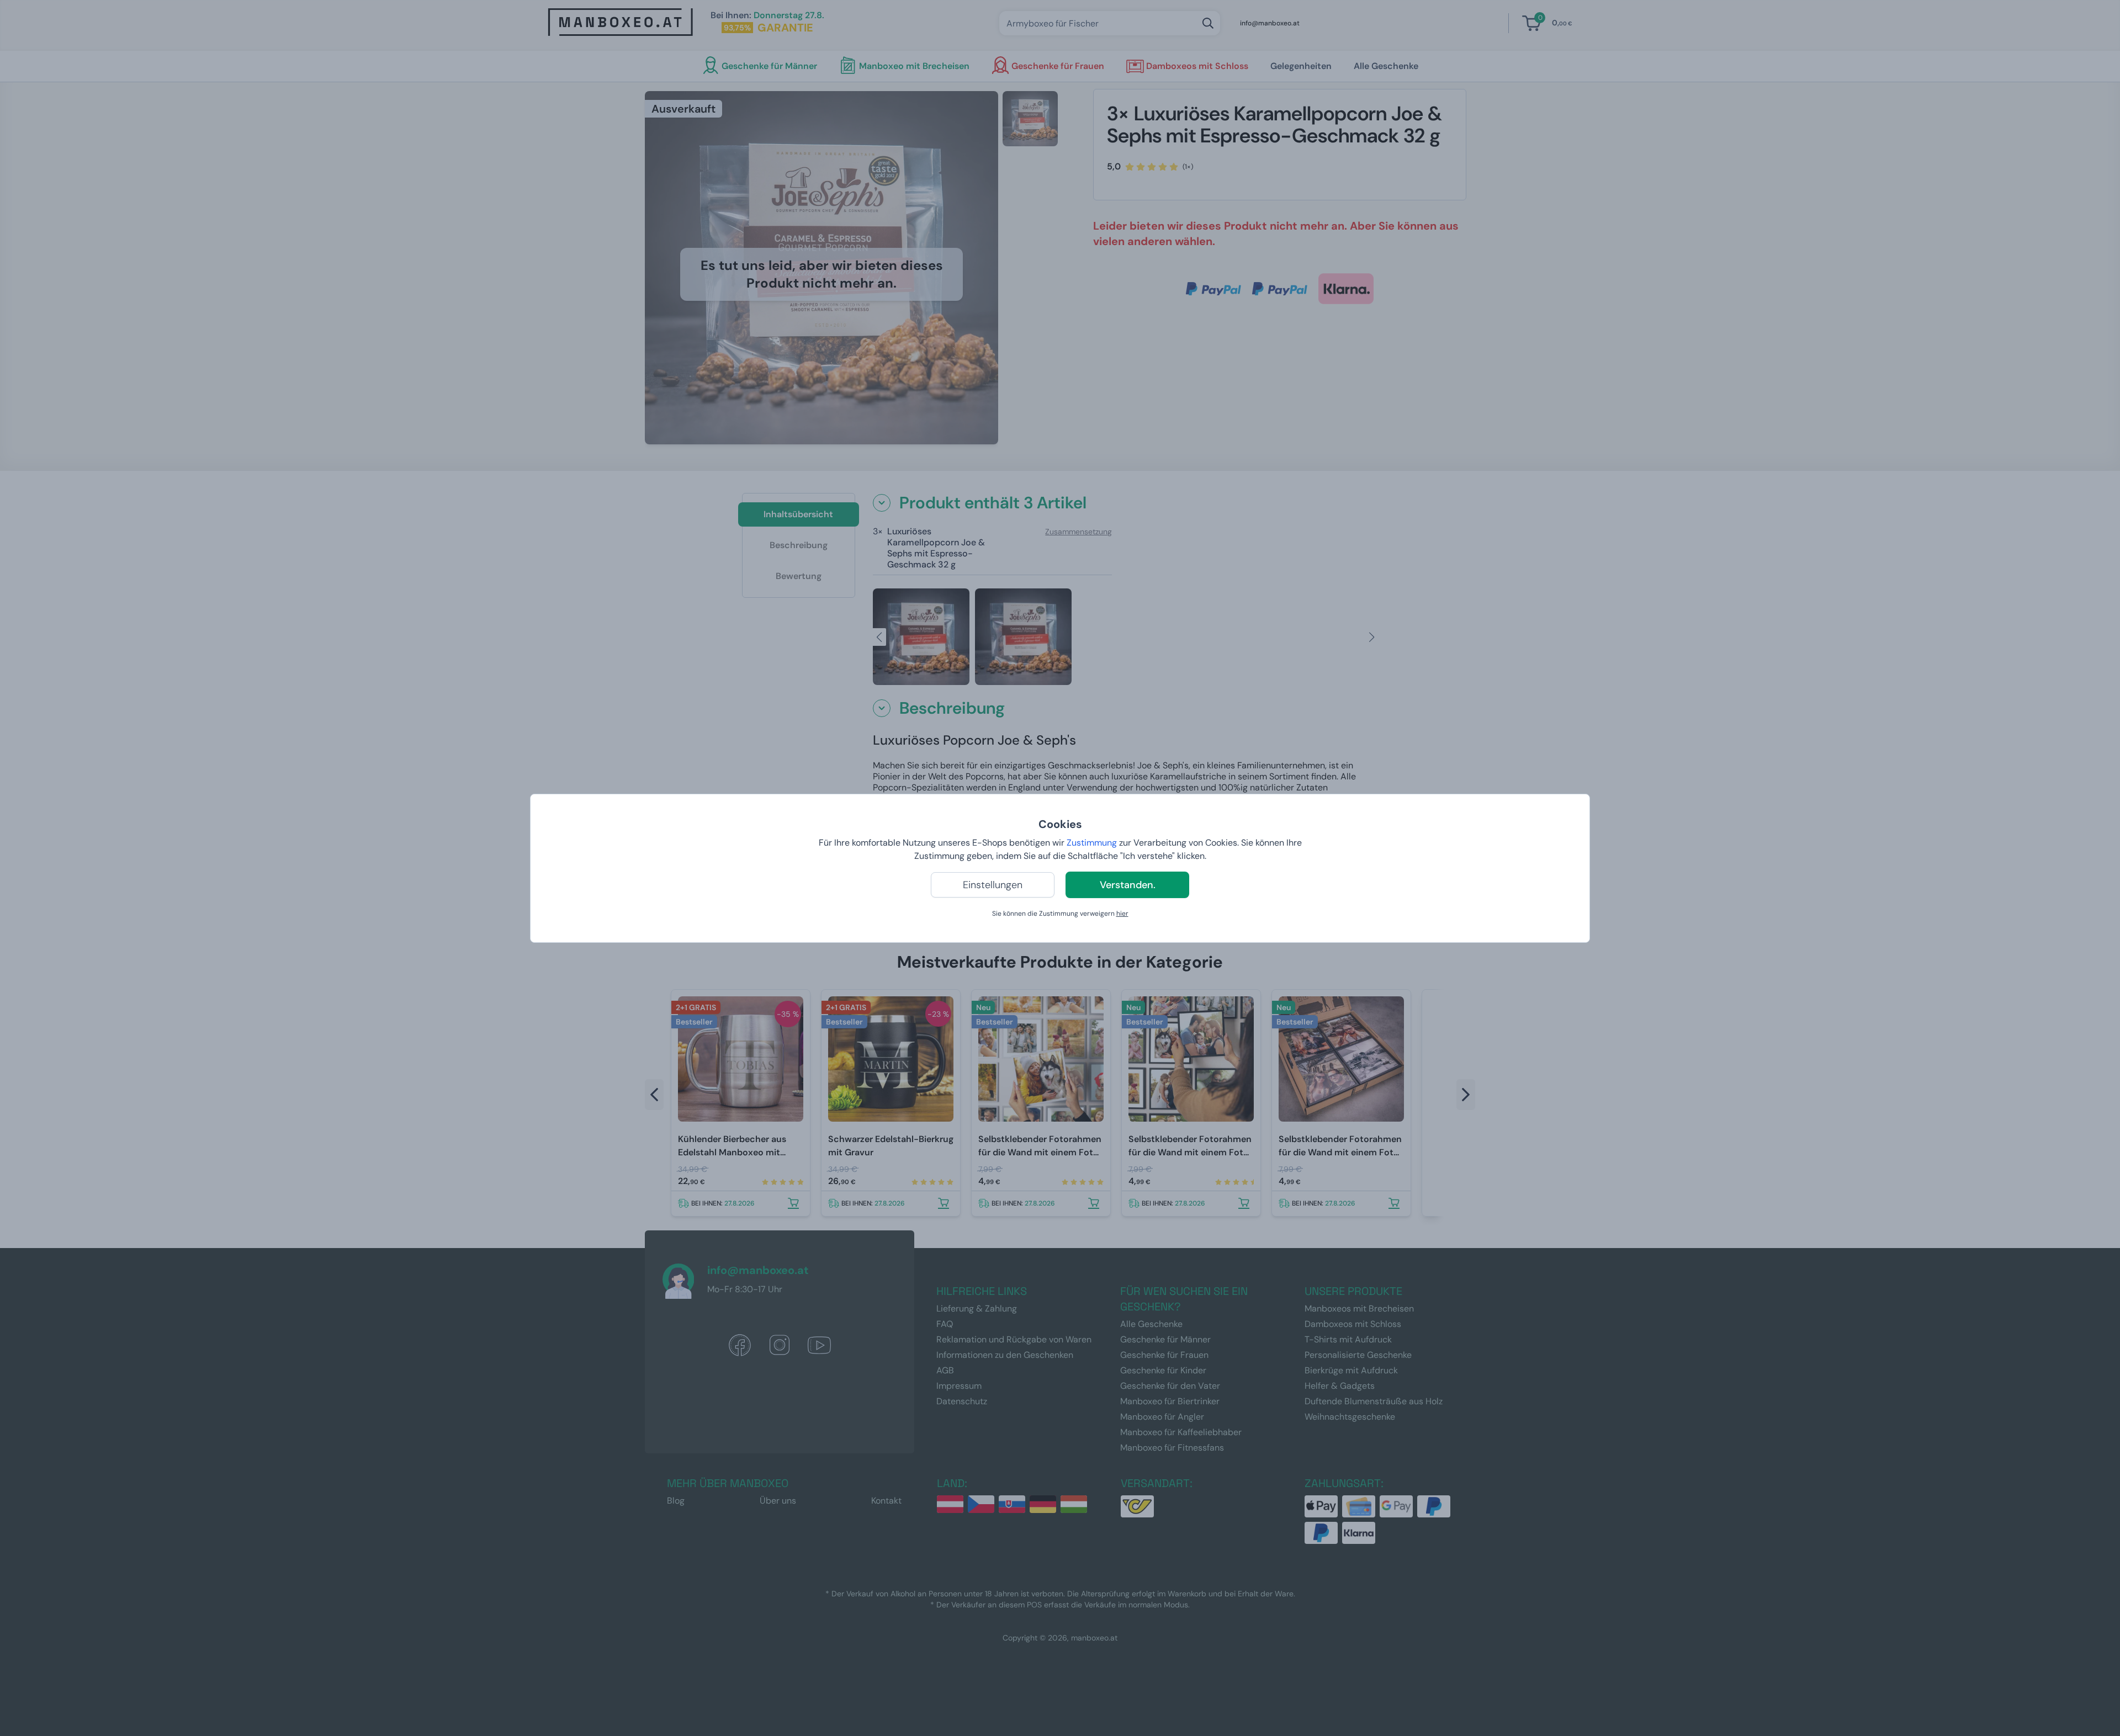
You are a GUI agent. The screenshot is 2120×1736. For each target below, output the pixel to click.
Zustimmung (1092, 843)
